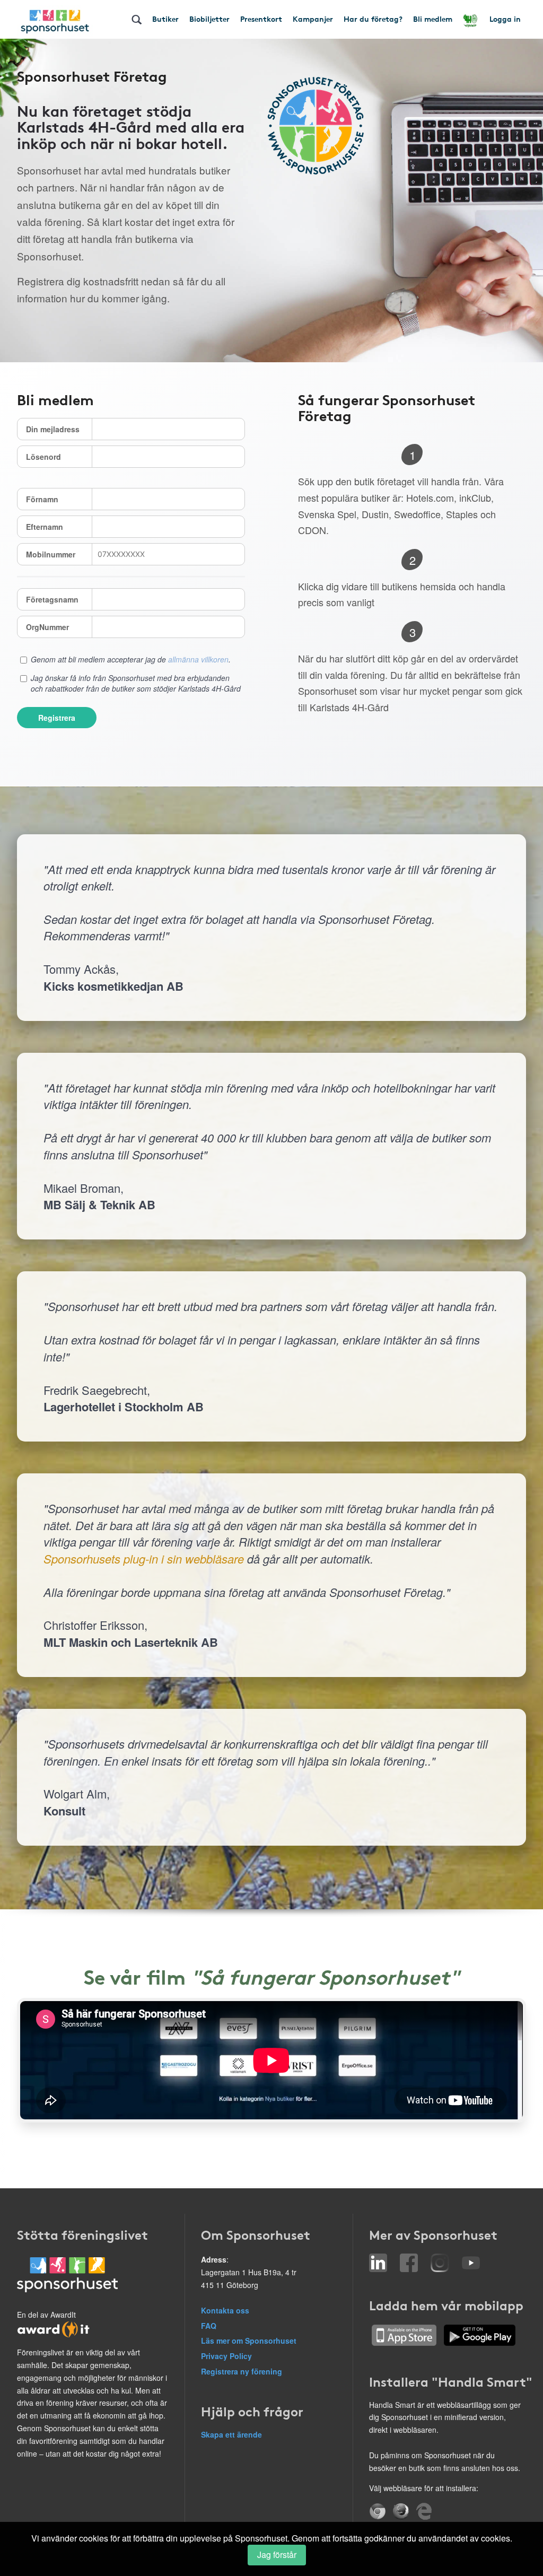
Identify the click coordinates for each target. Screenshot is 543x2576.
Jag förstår (277, 2555)
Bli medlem (433, 19)
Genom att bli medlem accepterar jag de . (131, 659)
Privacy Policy (226, 2356)
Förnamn (42, 499)
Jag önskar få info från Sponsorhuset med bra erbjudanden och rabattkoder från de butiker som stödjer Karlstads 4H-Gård (136, 683)
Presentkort (261, 19)
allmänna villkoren (198, 659)
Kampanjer (313, 19)
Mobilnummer (51, 554)
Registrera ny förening (242, 2371)
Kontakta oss (225, 2310)
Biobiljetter (209, 19)
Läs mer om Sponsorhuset (249, 2341)
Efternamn (45, 527)
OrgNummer (47, 627)
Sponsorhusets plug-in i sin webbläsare (144, 1558)
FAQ (209, 2326)
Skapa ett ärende (231, 2434)
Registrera (57, 718)
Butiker (165, 19)
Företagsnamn (52, 599)
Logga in (505, 19)
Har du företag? (373, 19)
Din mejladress (53, 429)
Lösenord (43, 457)
